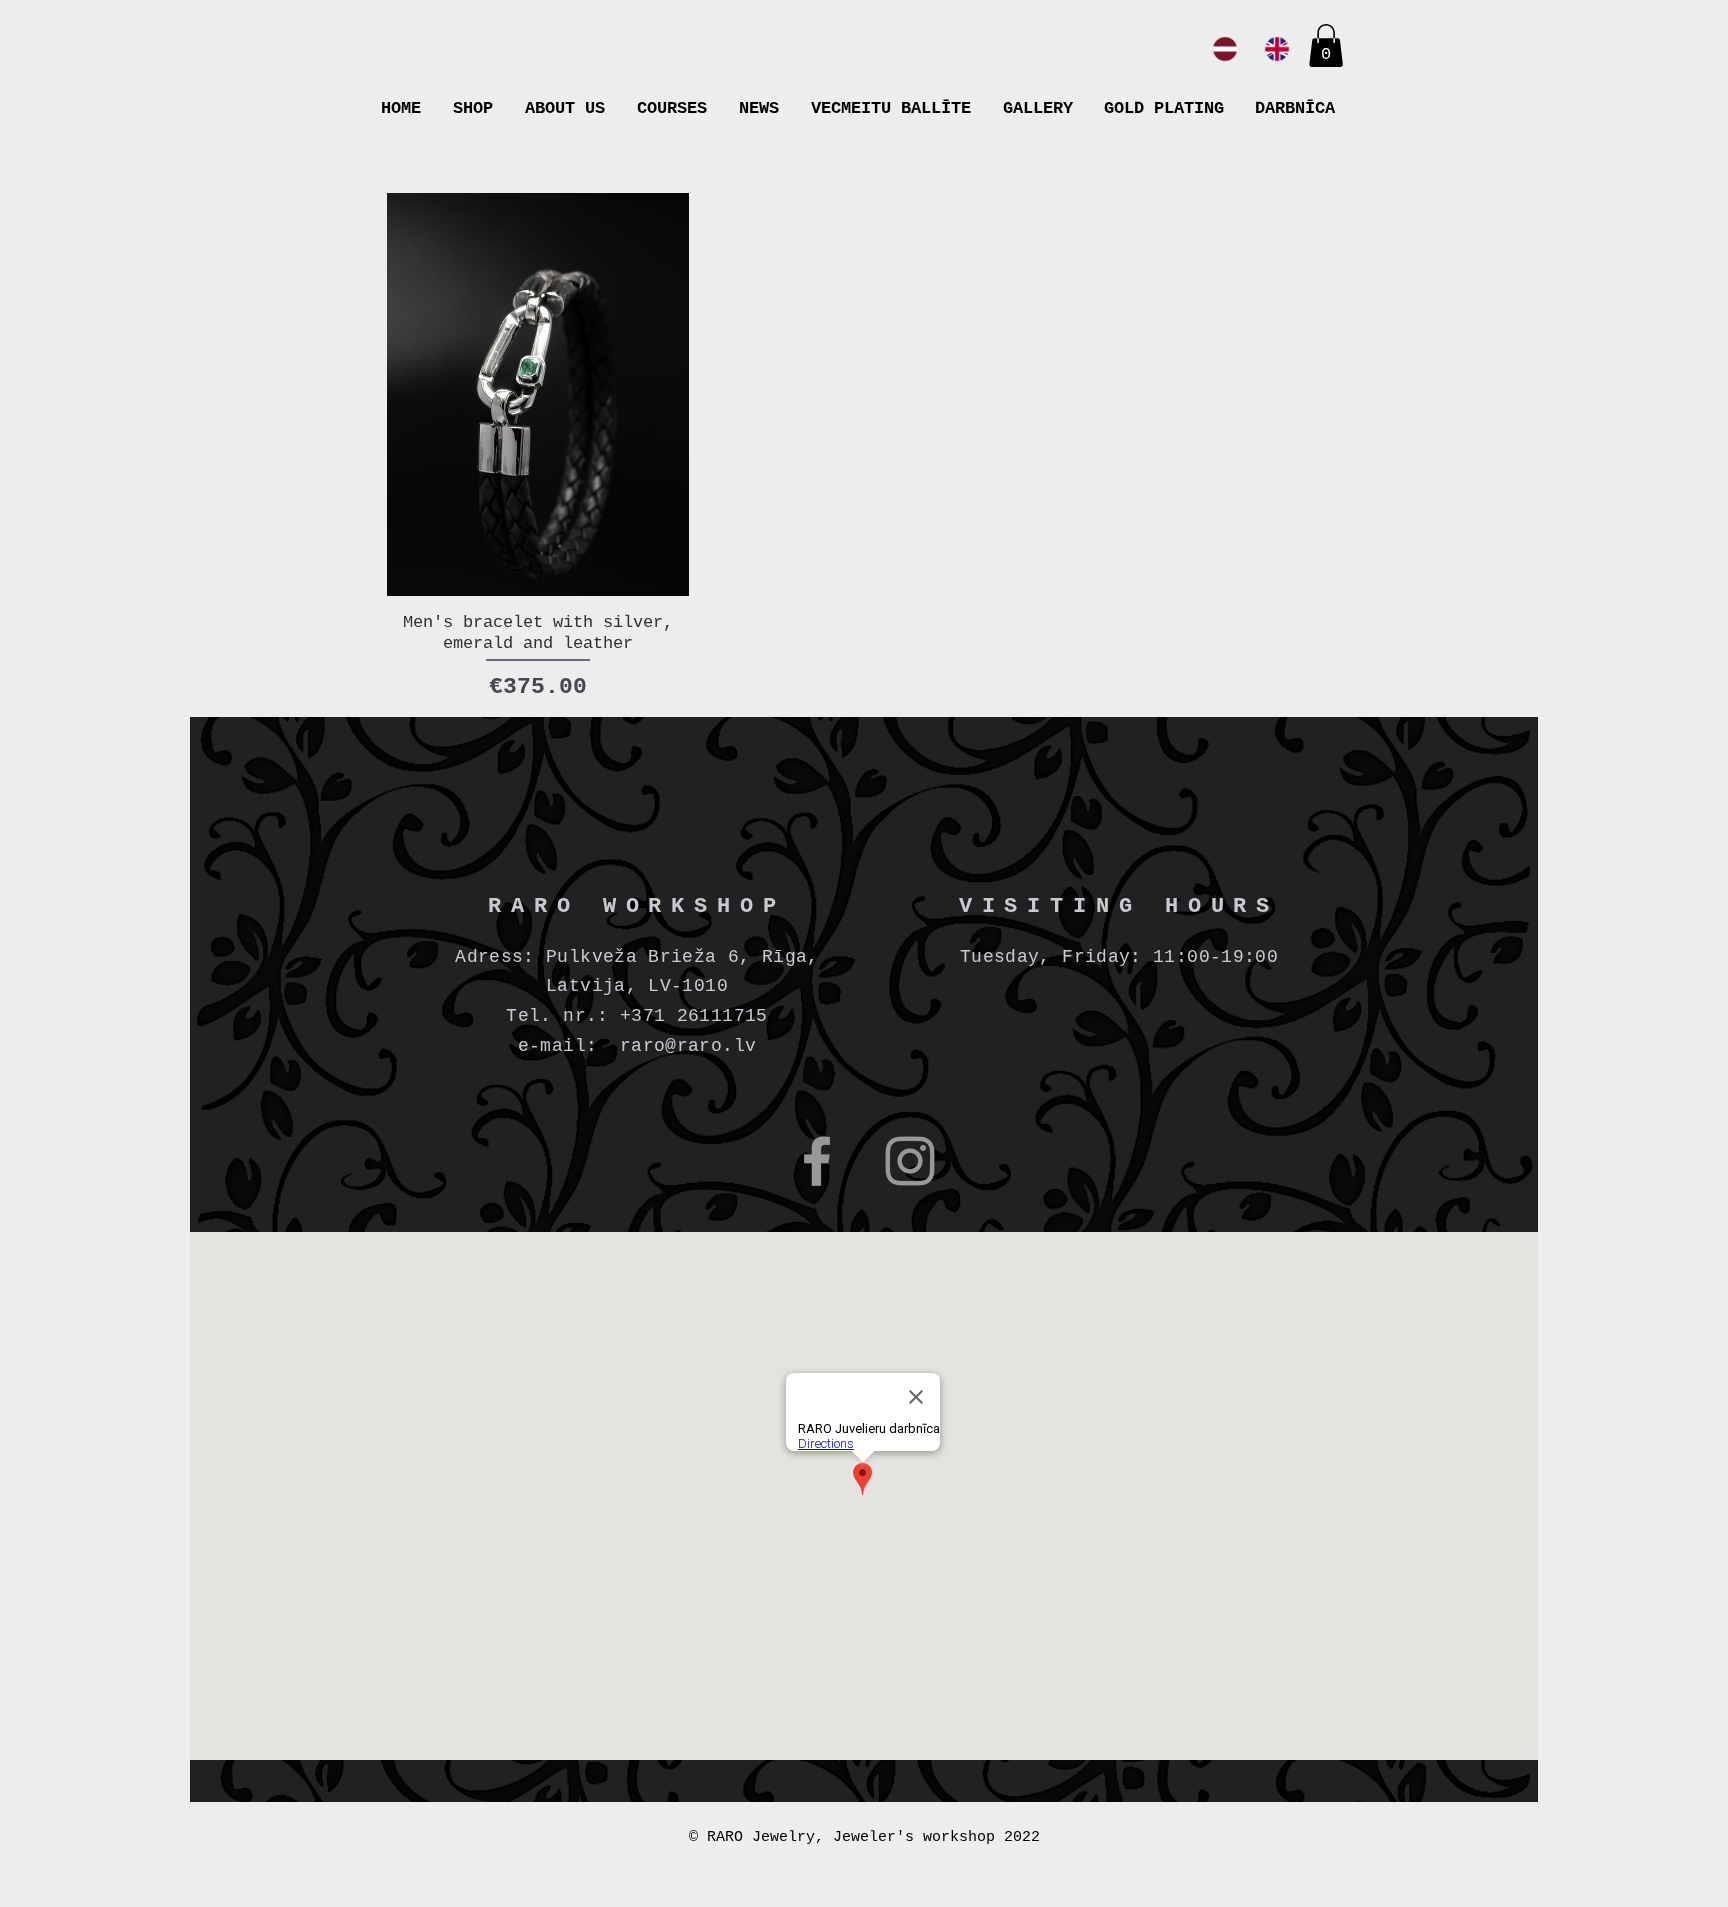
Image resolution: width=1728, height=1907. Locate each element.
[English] (1277, 49)
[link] (1326, 45)
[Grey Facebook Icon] (817, 1161)
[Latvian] (1225, 49)
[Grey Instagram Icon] (910, 1161)
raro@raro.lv (688, 1046)
